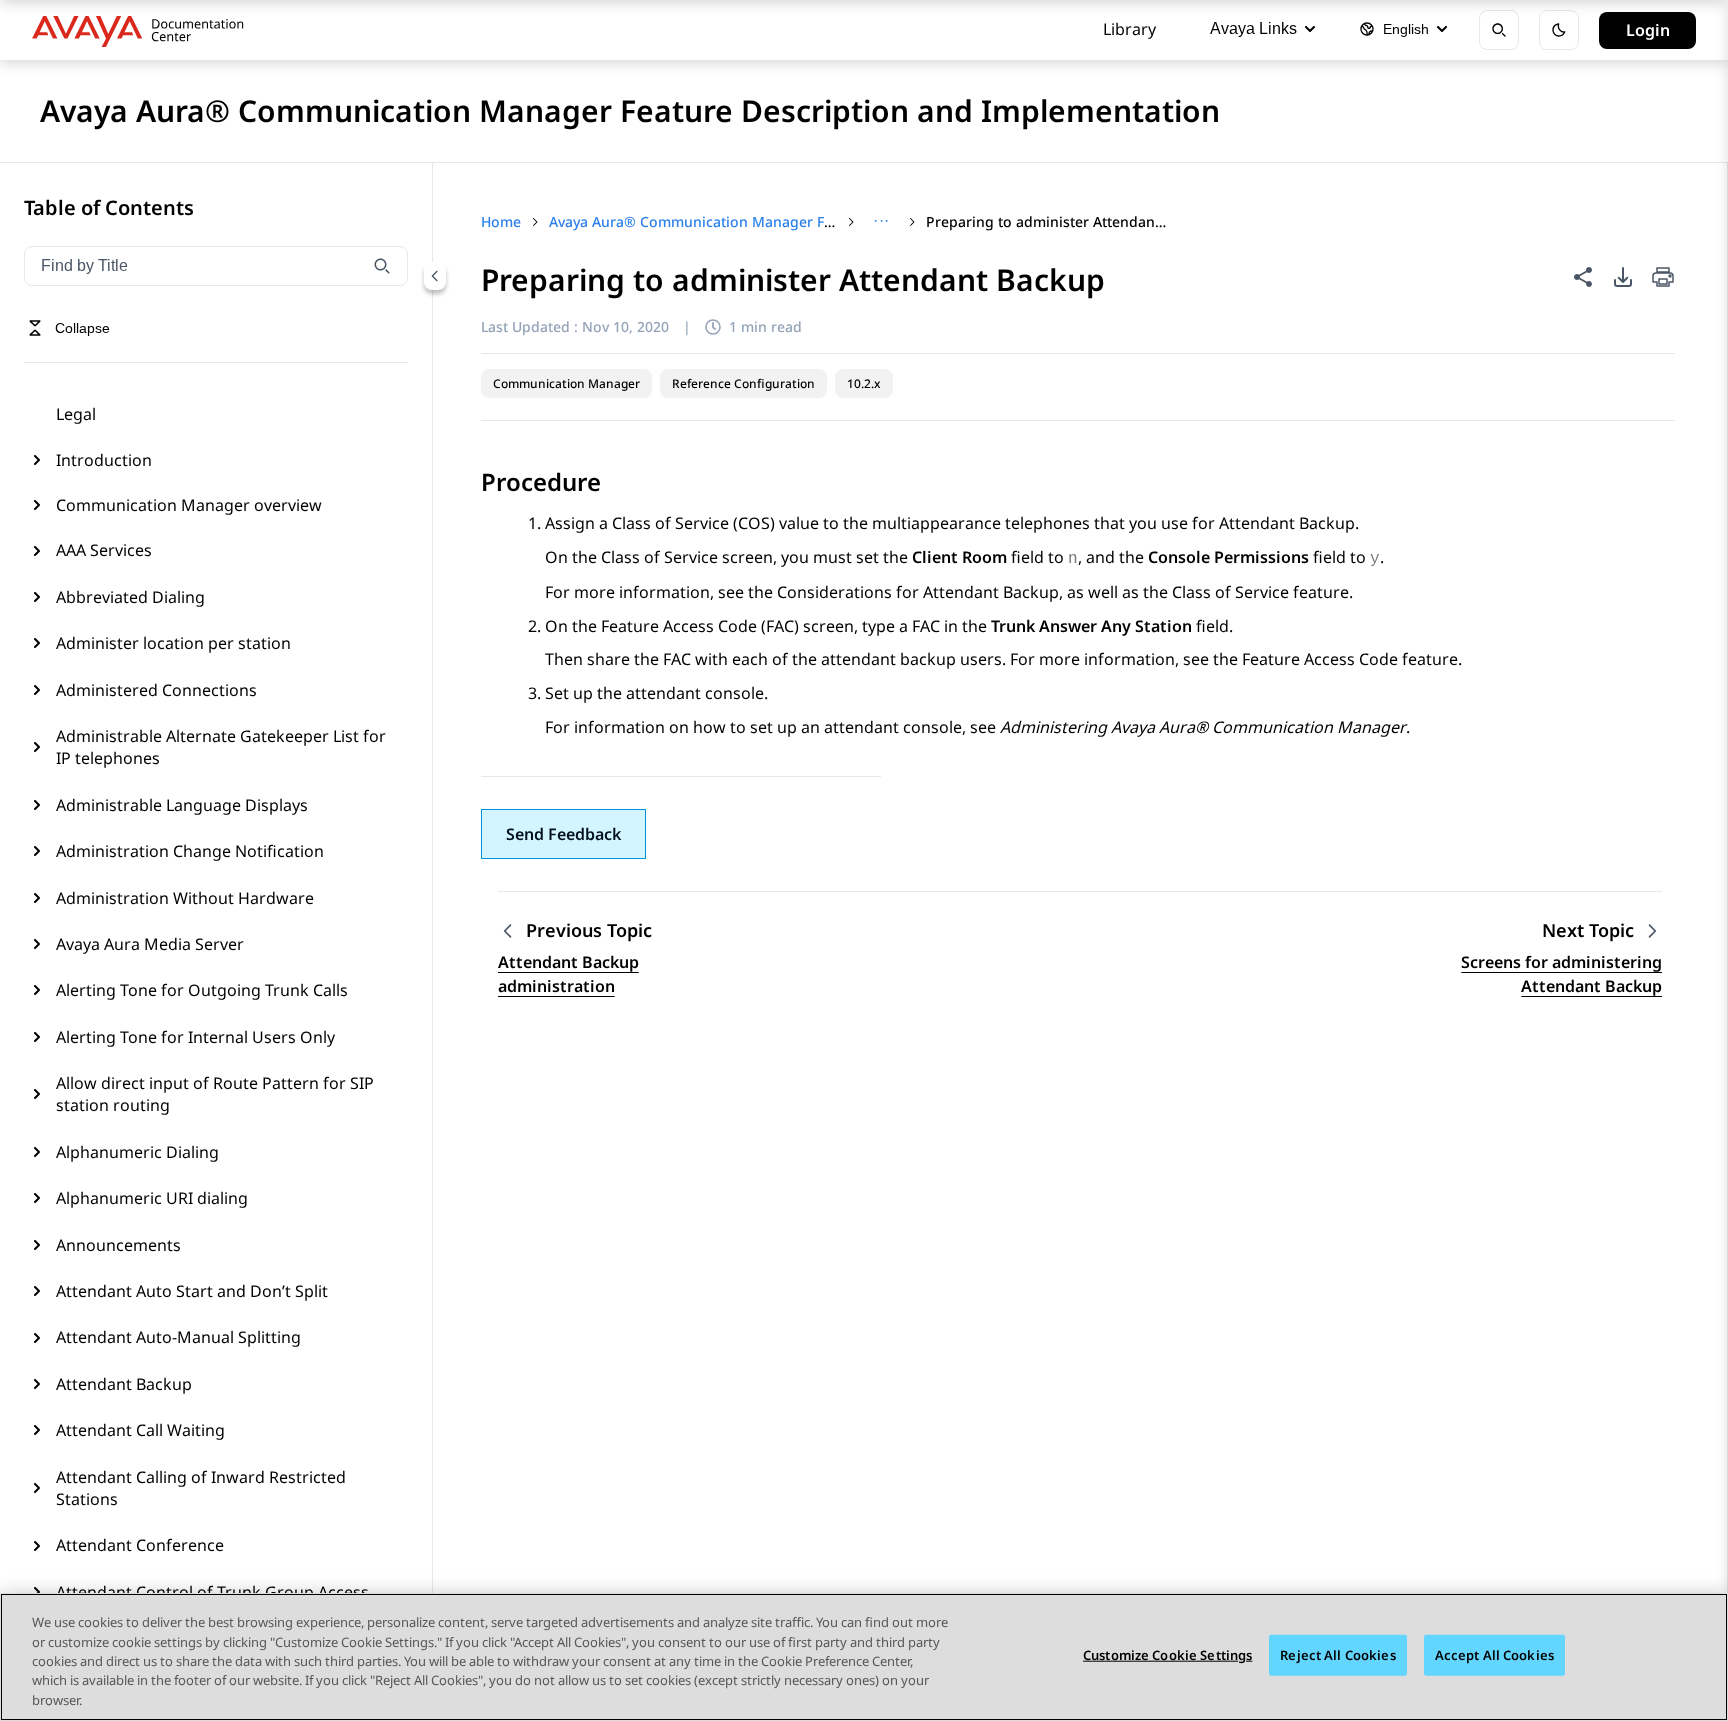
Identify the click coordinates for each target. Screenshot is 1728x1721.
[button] (563, 834)
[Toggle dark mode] (1559, 30)
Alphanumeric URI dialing (152, 1198)
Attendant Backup (124, 1384)
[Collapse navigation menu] (435, 276)
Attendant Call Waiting (140, 1430)
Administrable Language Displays (182, 805)
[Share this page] (1583, 277)
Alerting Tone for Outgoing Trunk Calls (202, 990)
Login (1648, 30)
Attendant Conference (140, 1545)
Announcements (118, 1245)
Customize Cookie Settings (1167, 1655)
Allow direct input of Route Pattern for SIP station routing (215, 1094)
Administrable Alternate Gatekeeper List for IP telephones (221, 747)
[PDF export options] (1623, 277)
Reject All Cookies (1337, 1655)
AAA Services (104, 550)
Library (1129, 29)
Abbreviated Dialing (130, 597)
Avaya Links (1253, 28)
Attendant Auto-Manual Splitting (178, 1337)
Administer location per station (173, 643)
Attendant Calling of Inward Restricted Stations (201, 1488)
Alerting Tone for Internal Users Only (195, 1037)
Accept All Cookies (1494, 1655)
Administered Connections (156, 690)
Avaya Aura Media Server (150, 944)
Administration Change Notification (190, 851)
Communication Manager (566, 383)
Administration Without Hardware (185, 898)
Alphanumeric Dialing (137, 1152)
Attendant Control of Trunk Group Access (212, 1592)
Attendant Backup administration (568, 974)
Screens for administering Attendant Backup (1561, 974)
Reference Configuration (743, 383)
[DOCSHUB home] (143, 30)
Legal (76, 414)
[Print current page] (1663, 278)
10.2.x (864, 383)
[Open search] (1499, 30)
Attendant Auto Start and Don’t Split (192, 1291)
